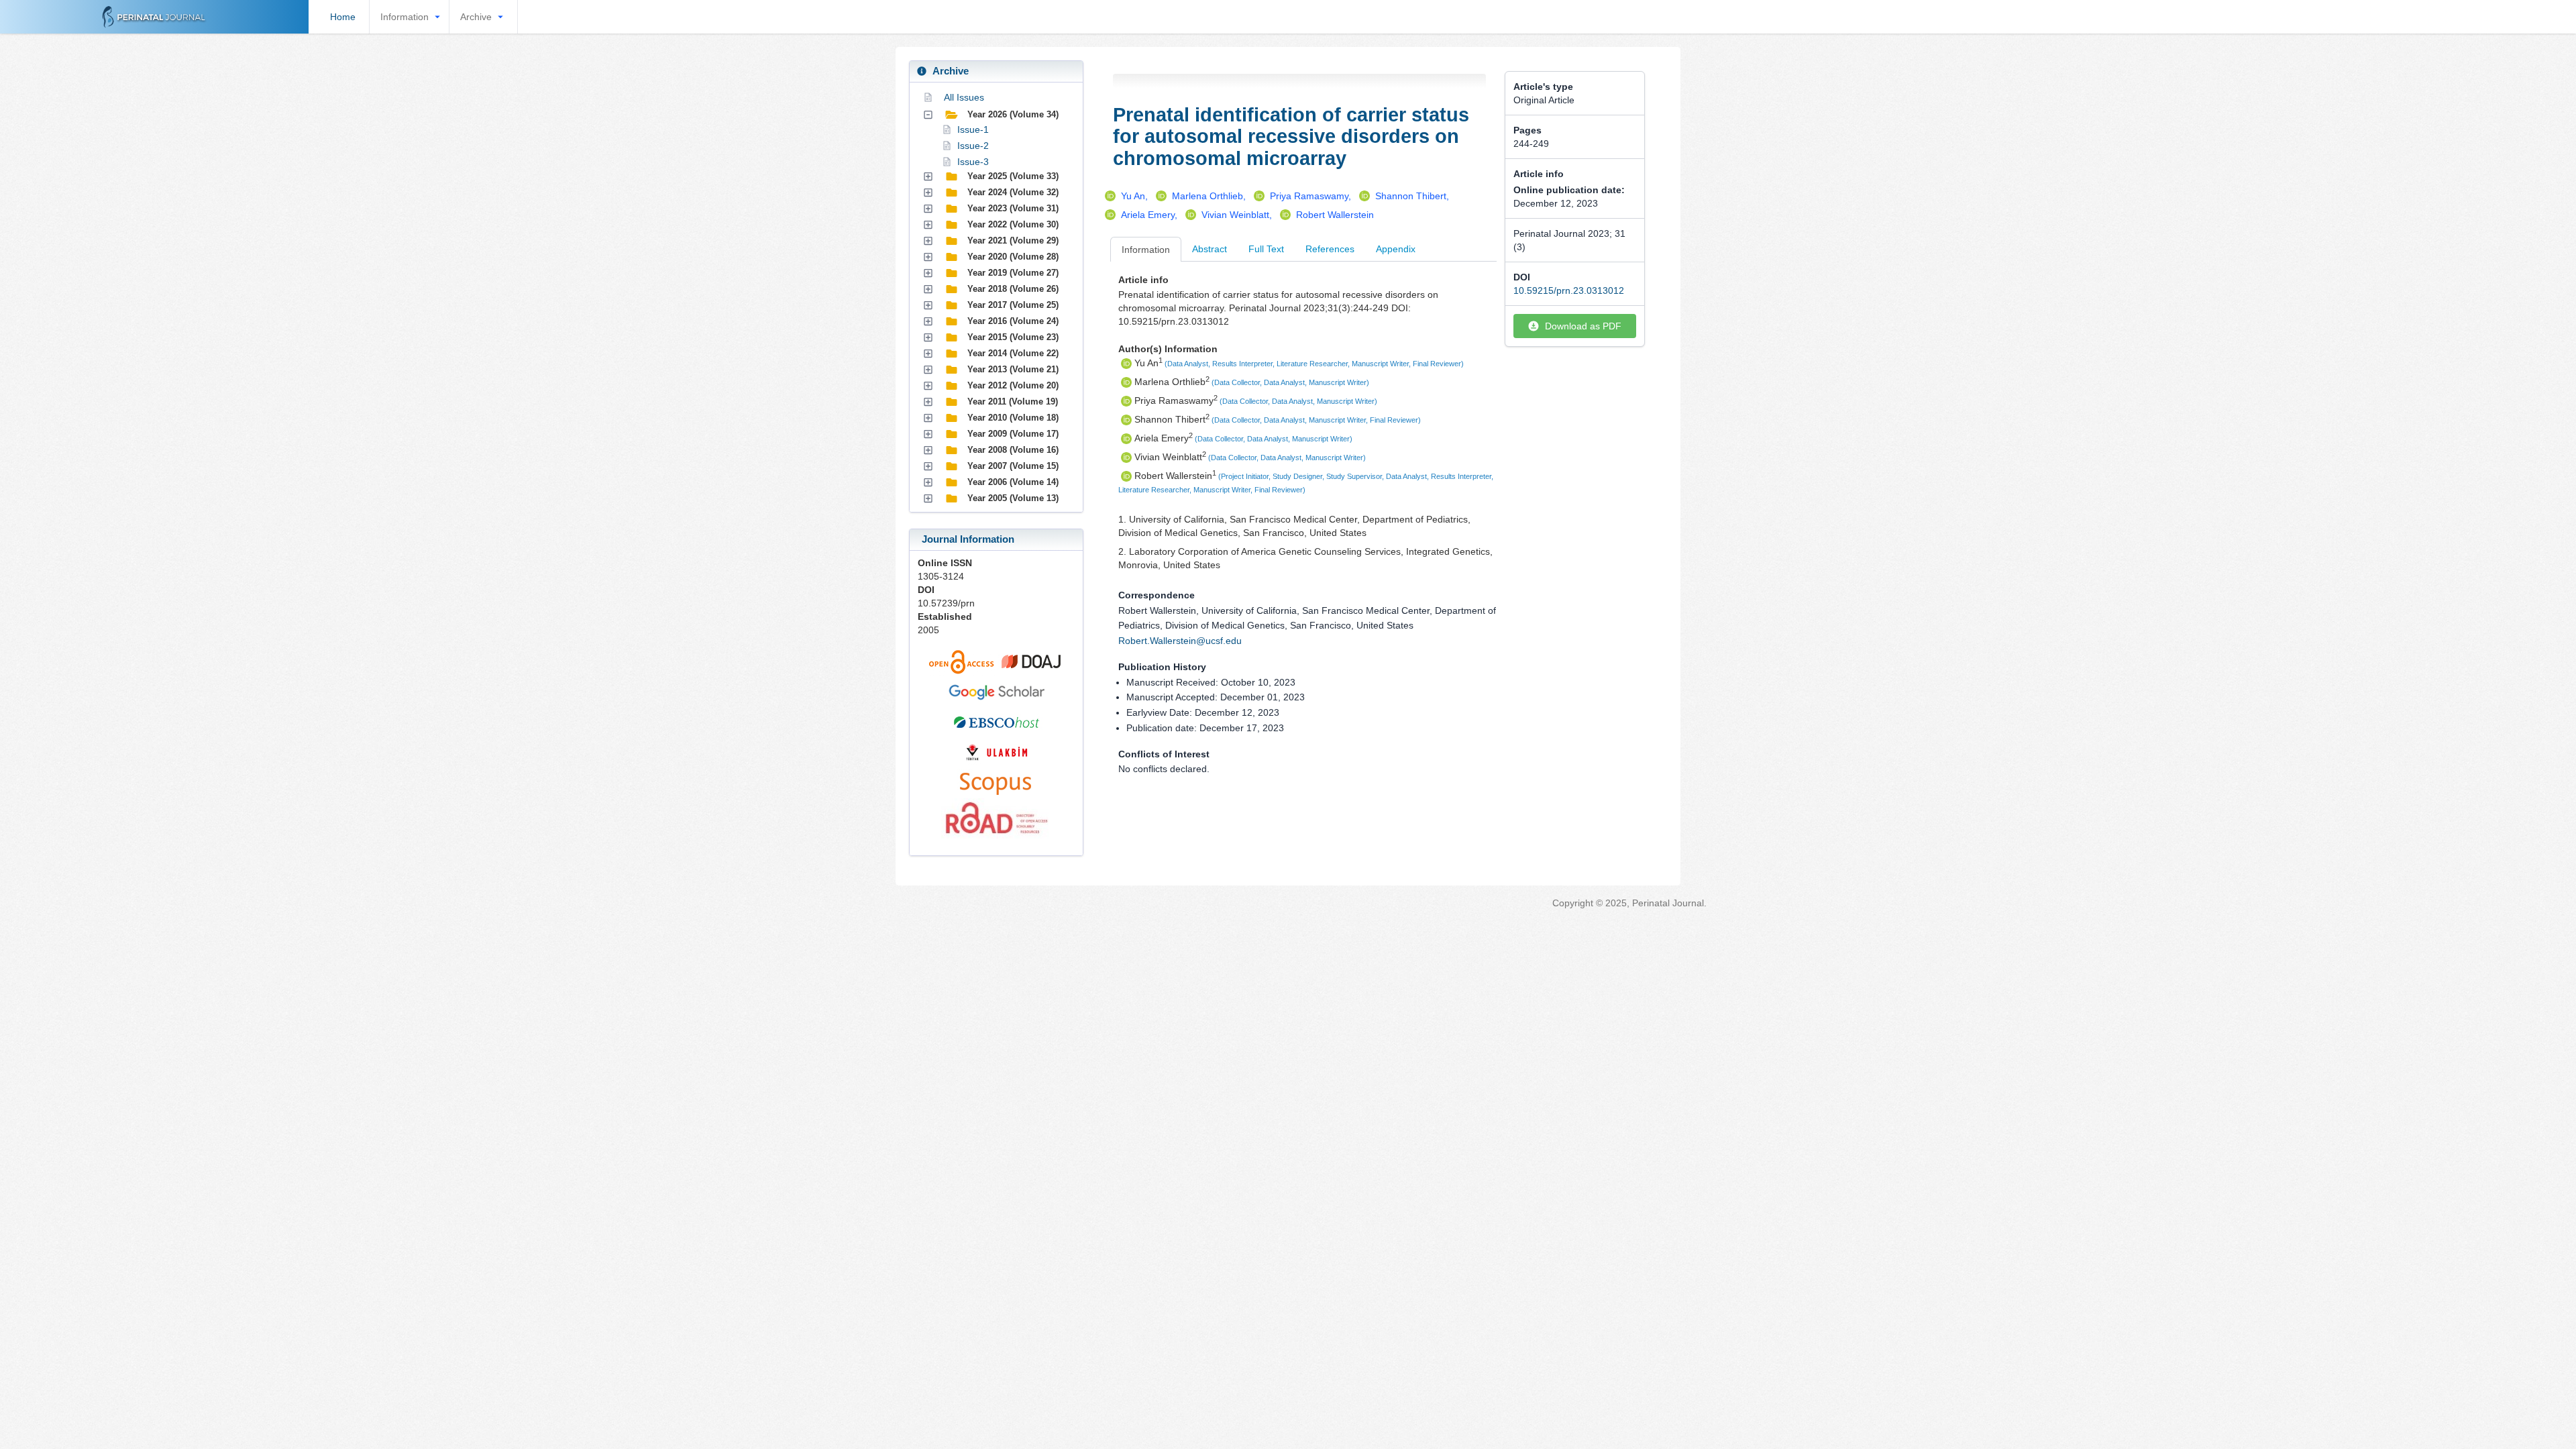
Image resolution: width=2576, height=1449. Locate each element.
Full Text (1266, 249)
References (1330, 249)
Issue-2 (973, 146)
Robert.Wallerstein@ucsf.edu (1180, 641)
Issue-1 (973, 129)
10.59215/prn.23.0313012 (1569, 290)
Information (405, 17)
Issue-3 (973, 162)
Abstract (1210, 249)
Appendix (1396, 249)
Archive (476, 17)
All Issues (964, 97)
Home (343, 17)
